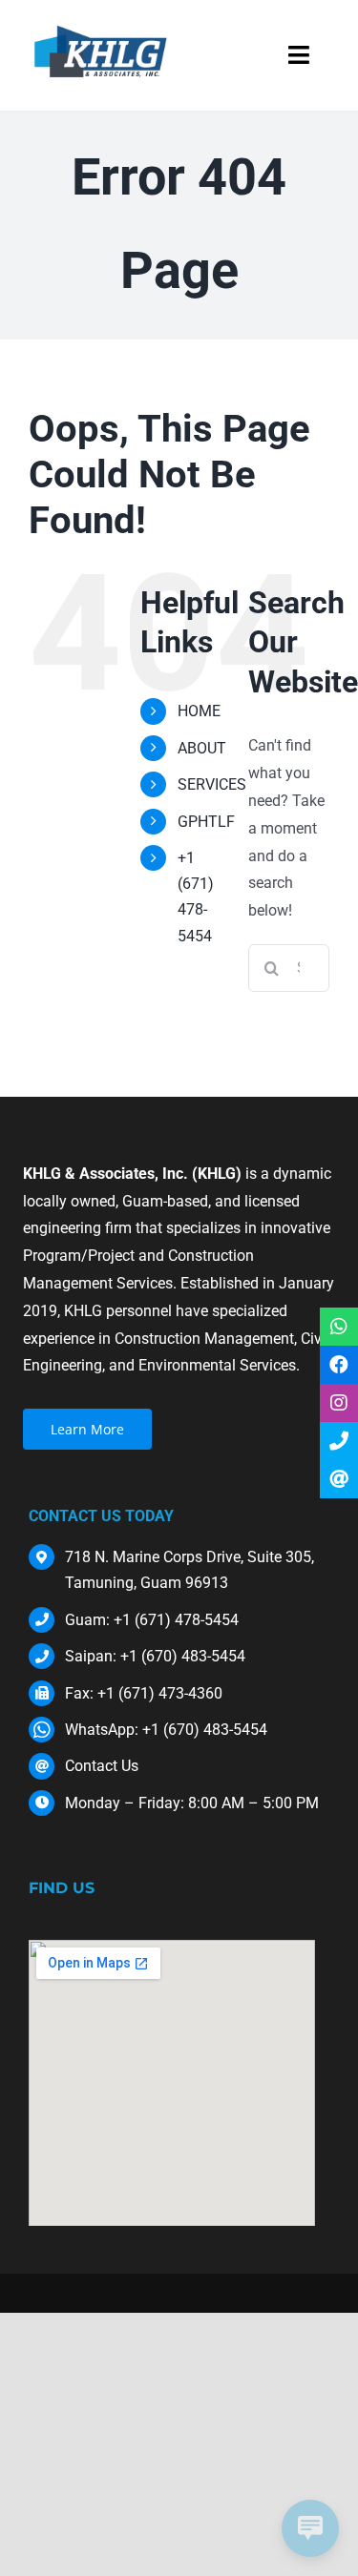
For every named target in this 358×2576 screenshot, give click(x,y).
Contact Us (102, 1766)
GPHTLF (206, 822)
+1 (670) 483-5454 (183, 1656)
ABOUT (202, 748)
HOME (199, 711)
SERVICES (212, 784)
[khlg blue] (101, 26)
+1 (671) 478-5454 (176, 1620)
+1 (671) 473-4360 (160, 1693)
